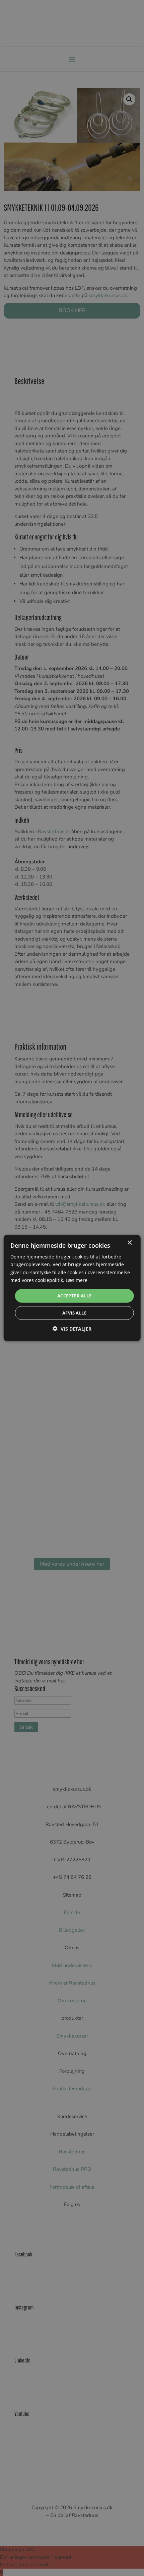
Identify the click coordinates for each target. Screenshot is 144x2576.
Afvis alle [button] (74, 1313)
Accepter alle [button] (74, 1296)
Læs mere (77, 1280)
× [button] (129, 1243)
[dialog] (72, 1288)
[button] (72, 1329)
